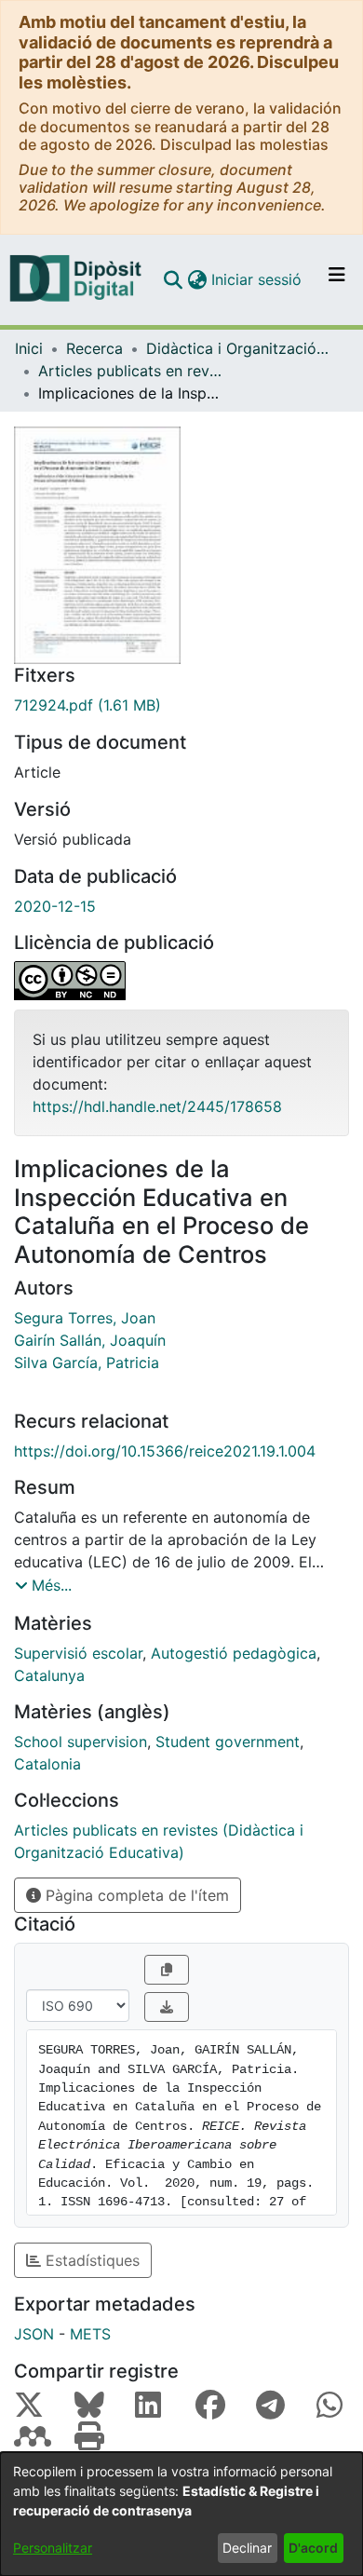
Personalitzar (53, 2548)
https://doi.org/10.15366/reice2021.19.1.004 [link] (165, 1451)
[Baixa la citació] (167, 2007)
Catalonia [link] (47, 1764)
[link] (181, 705)
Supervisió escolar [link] (78, 1653)
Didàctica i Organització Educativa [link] (239, 348)
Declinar (247, 2548)
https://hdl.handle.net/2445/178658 (157, 1106)
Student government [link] (228, 1742)
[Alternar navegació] (337, 279)
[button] (173, 279)
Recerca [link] (94, 348)
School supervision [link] (81, 1742)
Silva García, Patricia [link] (87, 1363)
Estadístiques (90, 2260)
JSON (34, 2334)
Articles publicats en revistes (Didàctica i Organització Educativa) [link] (131, 371)
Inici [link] (29, 348)
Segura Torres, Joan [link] (85, 1318)
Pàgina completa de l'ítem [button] (135, 1895)
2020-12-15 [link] (55, 906)
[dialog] (181, 2514)
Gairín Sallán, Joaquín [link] (90, 1340)
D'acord (313, 2548)
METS (90, 2334)
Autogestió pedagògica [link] (234, 1653)
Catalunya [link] (49, 1675)
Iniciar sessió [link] (257, 279)
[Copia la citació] (167, 1970)
